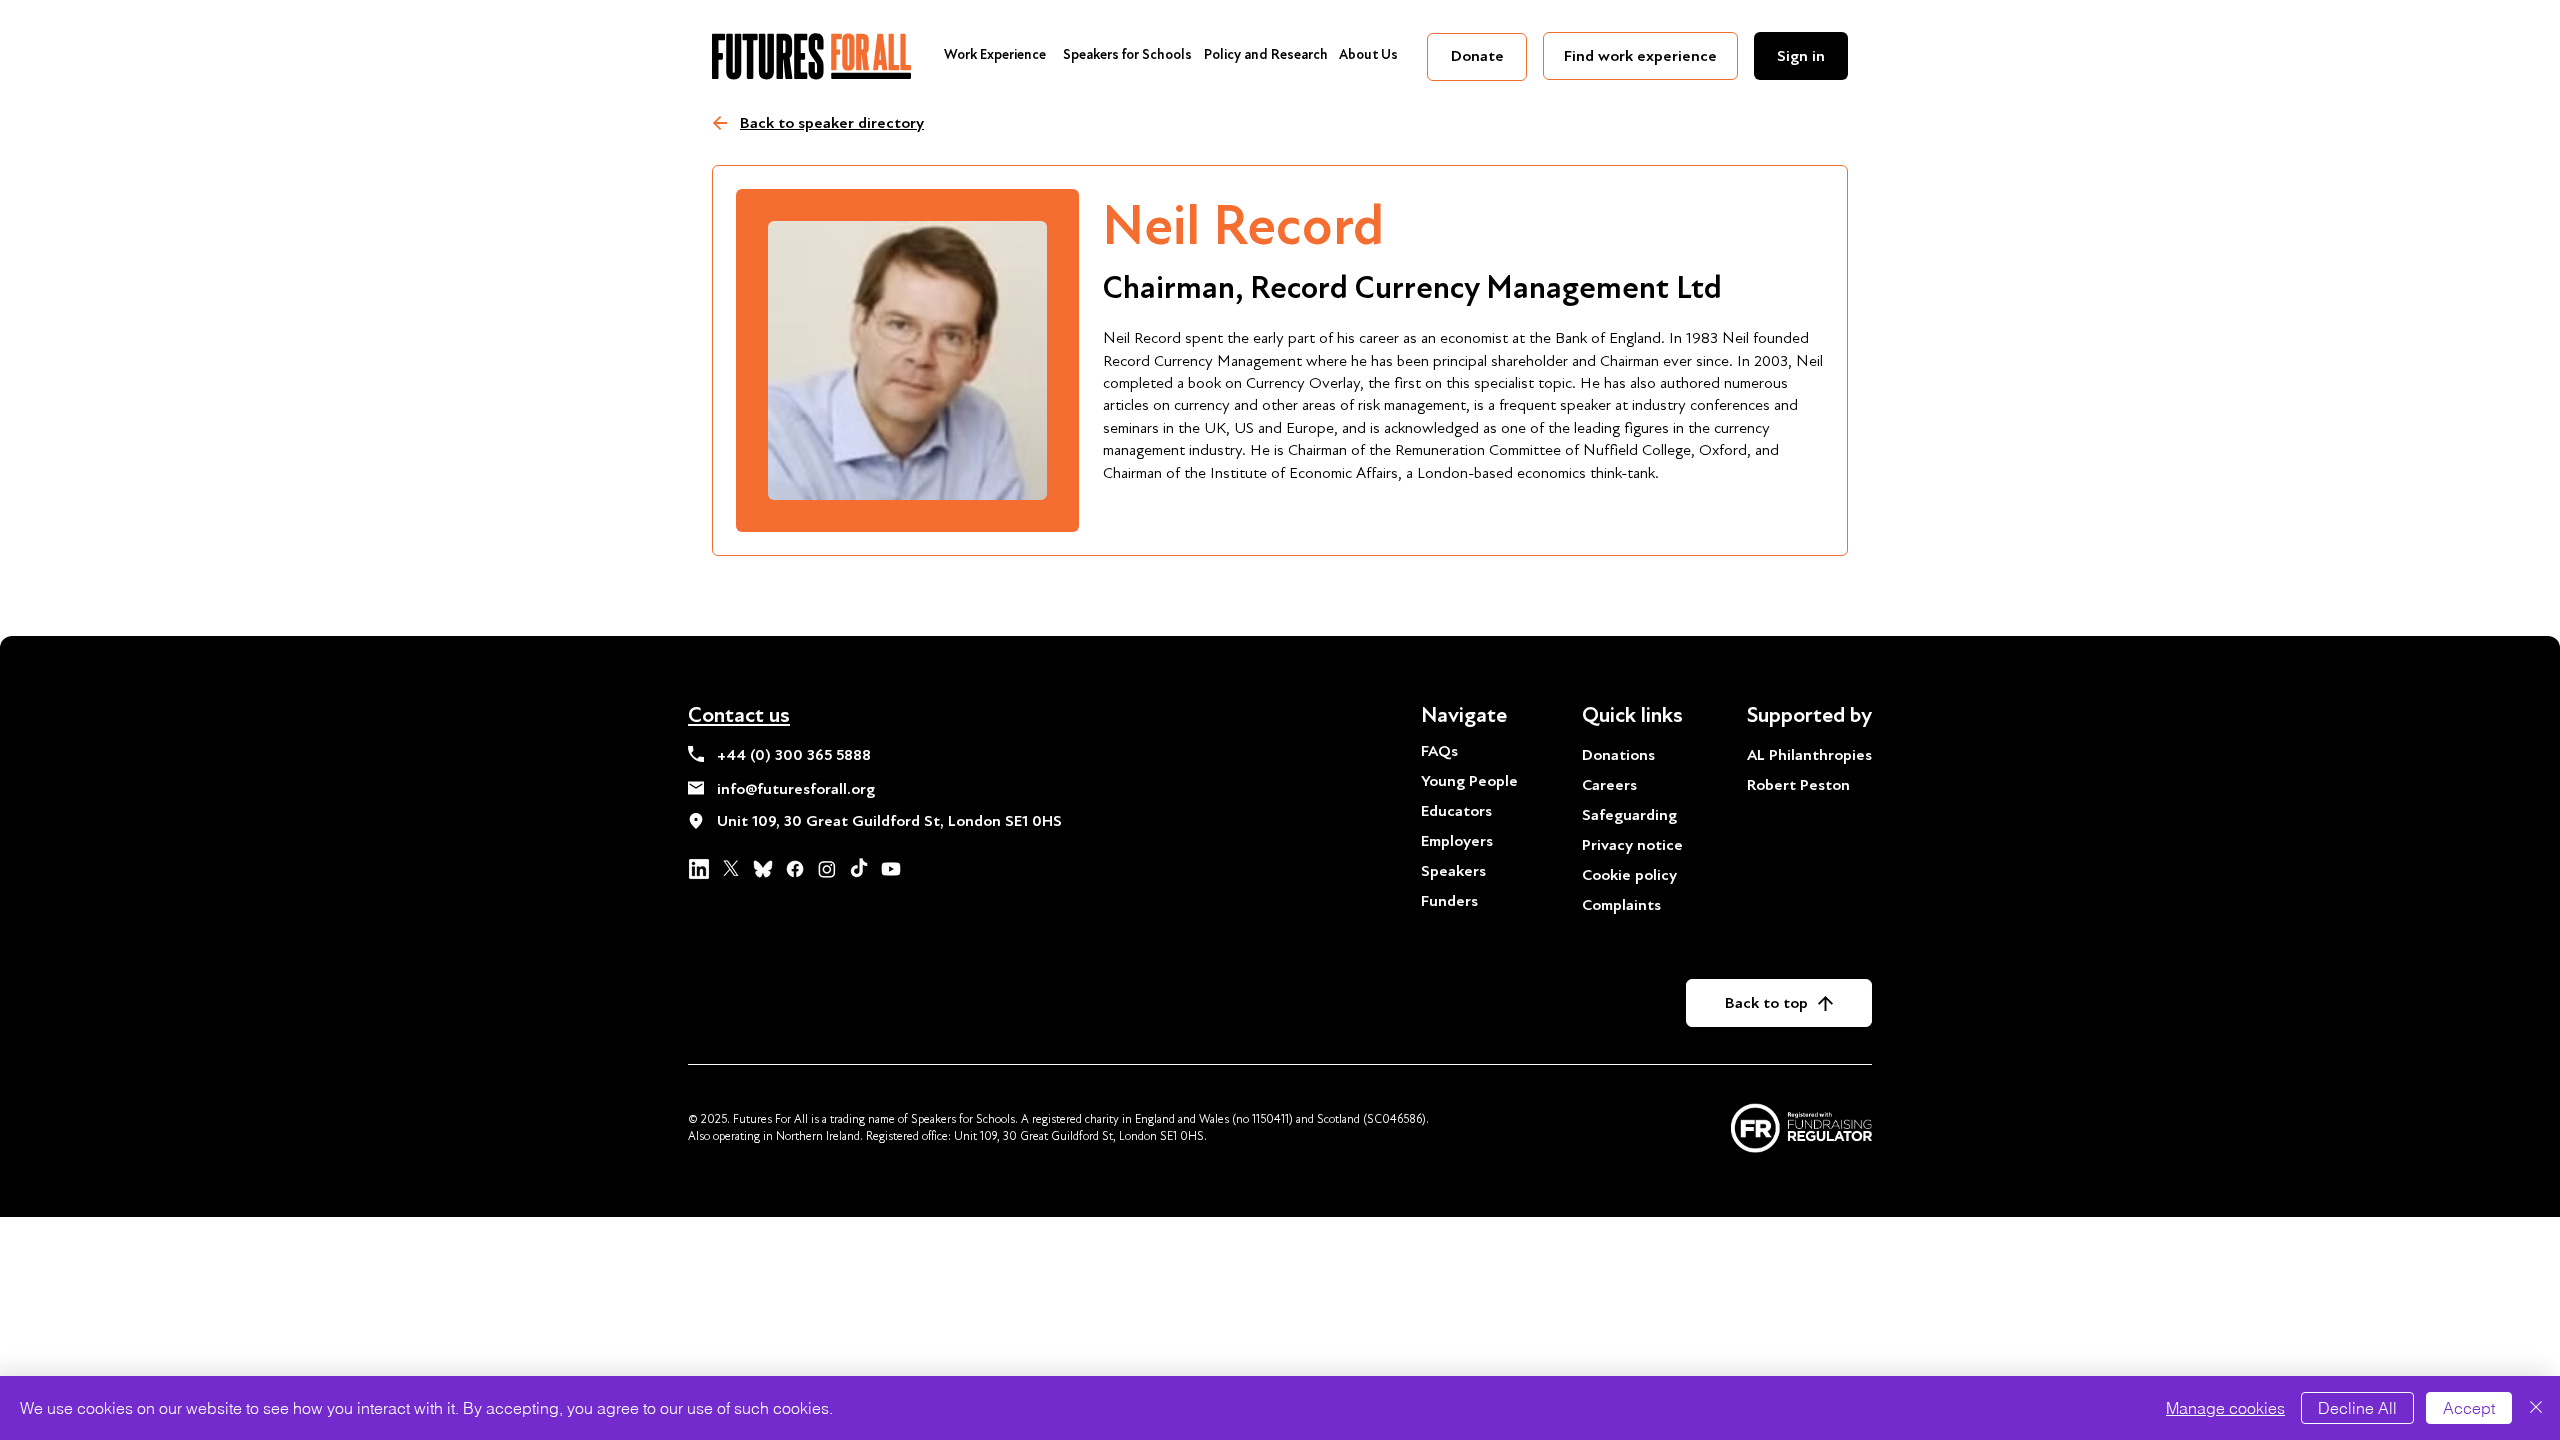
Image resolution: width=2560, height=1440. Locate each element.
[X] (731, 869)
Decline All (2357, 1408)
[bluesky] (763, 869)
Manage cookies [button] (2225, 1408)
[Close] (2536, 1408)
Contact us (739, 715)
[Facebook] (795, 869)
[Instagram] (827, 869)
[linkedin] (699, 869)
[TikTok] (859, 869)
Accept (2469, 1408)
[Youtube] (891, 869)
